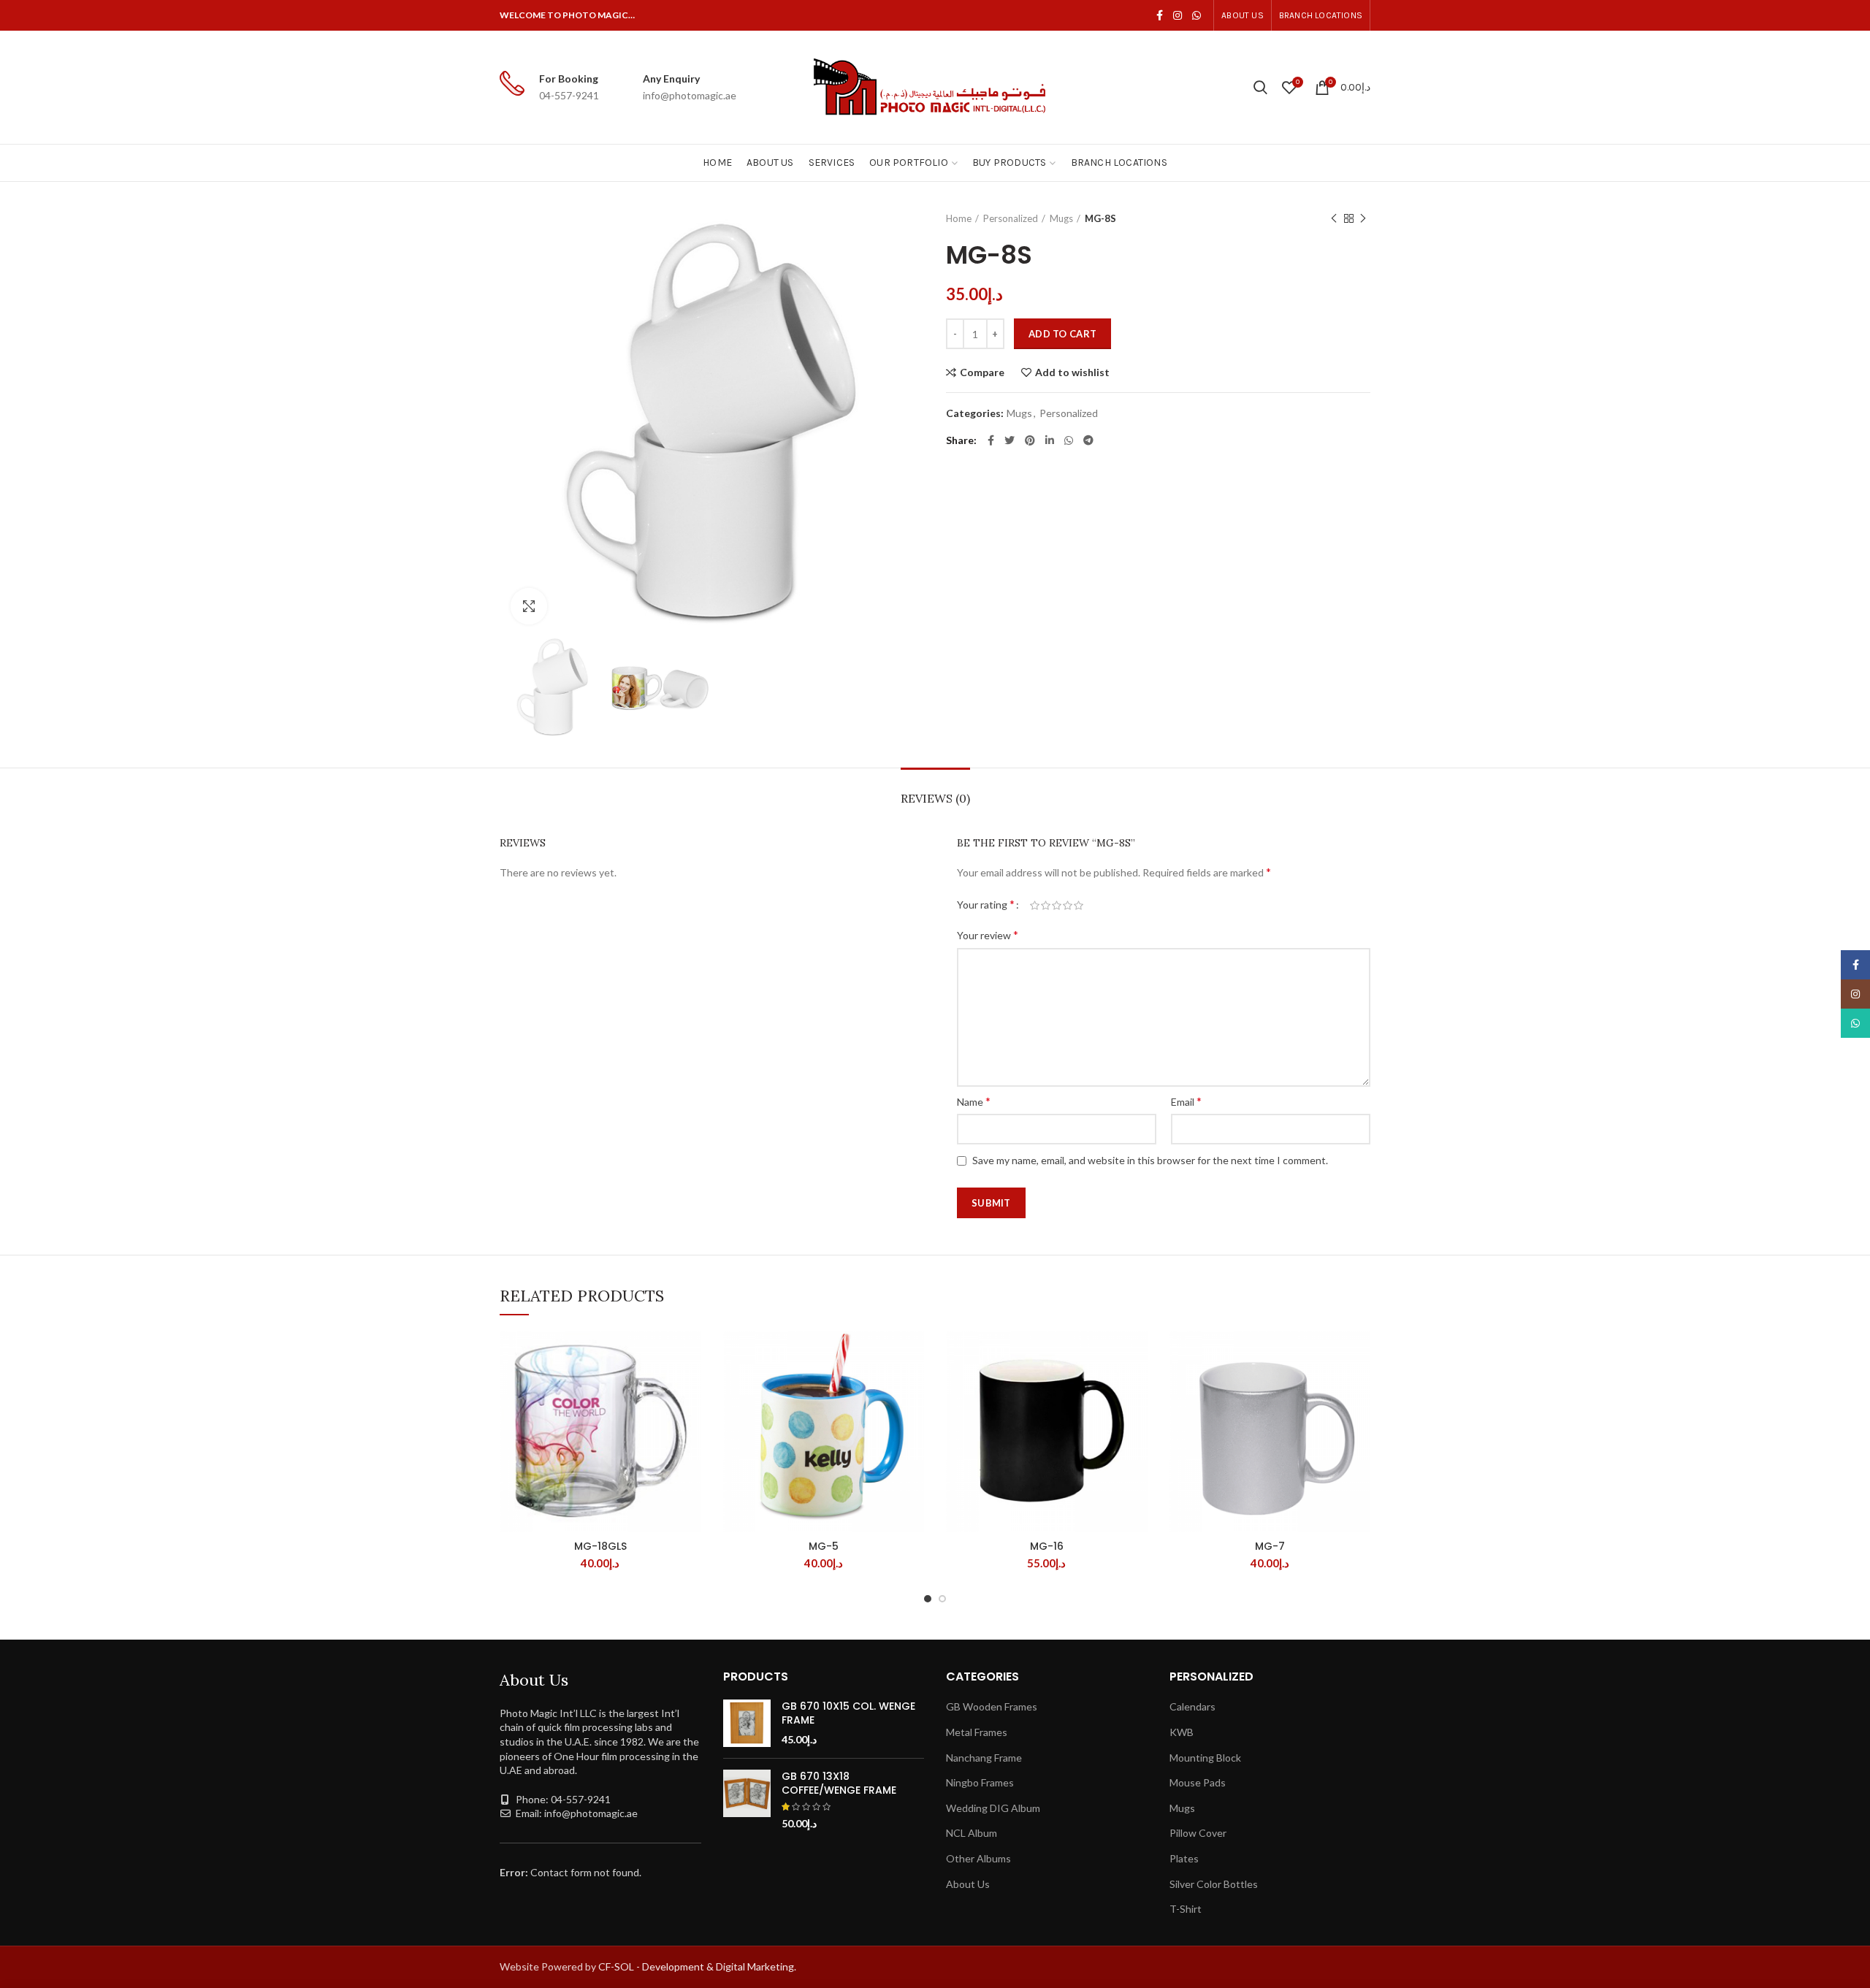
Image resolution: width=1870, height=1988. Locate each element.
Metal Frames (977, 1732)
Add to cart (1062, 334)
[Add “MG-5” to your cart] (913, 1387)
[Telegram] (1088, 440)
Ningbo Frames (980, 1782)
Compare (982, 372)
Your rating (986, 904)
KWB (1182, 1732)
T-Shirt (1186, 1909)
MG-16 (1047, 1546)
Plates (1184, 1858)
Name (974, 1101)
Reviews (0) (935, 798)
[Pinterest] (1030, 440)
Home (959, 218)
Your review (988, 934)
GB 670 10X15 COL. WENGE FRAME (848, 1713)
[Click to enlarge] (529, 606)
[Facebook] (1160, 15)
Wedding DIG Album (993, 1808)
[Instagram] (1178, 15)
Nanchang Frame (984, 1758)
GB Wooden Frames (992, 1706)
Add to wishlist (1072, 372)
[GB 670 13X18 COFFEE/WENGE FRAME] (747, 1800)
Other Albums (978, 1858)
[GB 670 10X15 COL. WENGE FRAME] (747, 1723)
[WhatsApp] (1197, 15)
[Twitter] (1010, 440)
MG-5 (824, 1546)
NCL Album (972, 1833)
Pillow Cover (1198, 1833)
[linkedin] (1050, 440)
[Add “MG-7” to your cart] (1359, 1387)
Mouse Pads (1198, 1782)
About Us (968, 1884)
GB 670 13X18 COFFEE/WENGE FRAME (839, 1783)
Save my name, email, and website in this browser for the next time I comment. (1150, 1160)
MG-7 (1270, 1546)
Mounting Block (1205, 1758)
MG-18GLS (600, 1546)
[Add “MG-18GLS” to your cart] (690, 1387)
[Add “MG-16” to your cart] (1137, 1387)
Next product (1363, 218)
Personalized (1011, 218)
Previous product (1334, 218)
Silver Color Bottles (1214, 1884)
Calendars (1192, 1706)
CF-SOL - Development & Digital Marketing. (697, 1966)
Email (1186, 1101)
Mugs (1061, 218)
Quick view (690, 1420)
